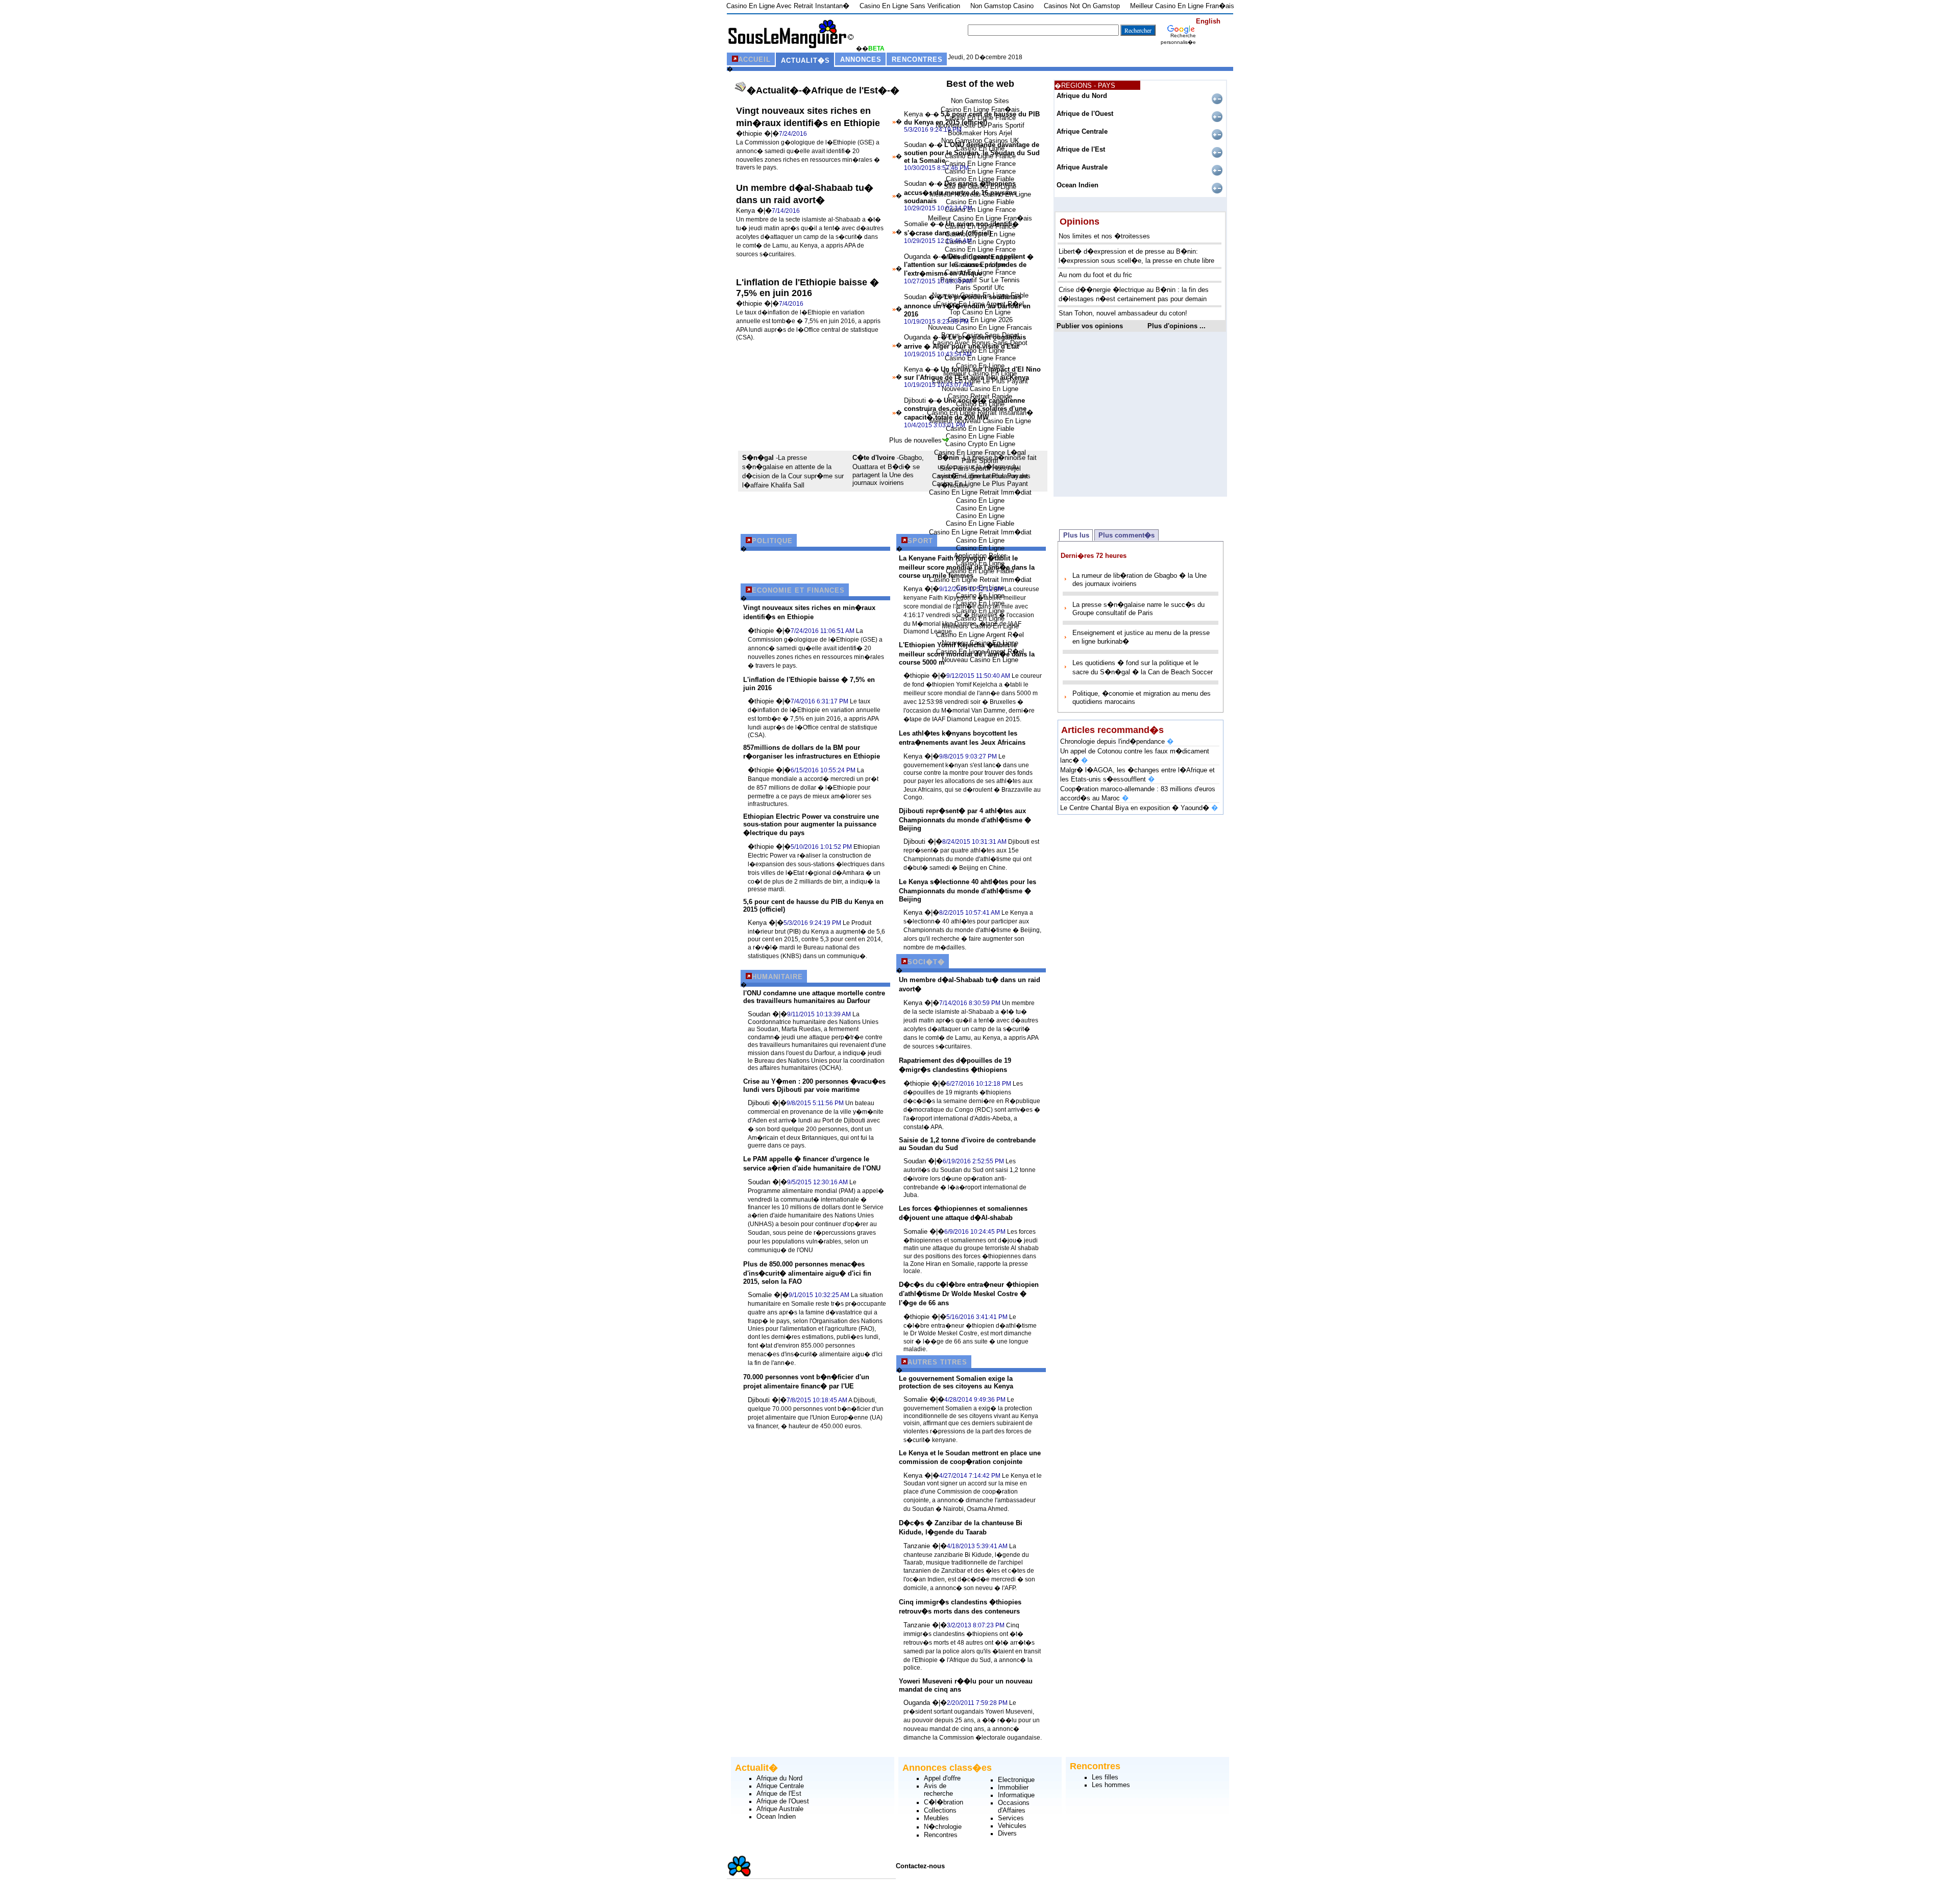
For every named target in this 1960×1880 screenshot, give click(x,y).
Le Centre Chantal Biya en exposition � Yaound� (1139, 808)
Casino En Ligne (980, 500)
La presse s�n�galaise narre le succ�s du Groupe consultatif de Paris (1138, 609)
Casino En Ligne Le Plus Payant (980, 484)
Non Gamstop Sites (980, 101)
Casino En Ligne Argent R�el (980, 635)
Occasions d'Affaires (1014, 1806)
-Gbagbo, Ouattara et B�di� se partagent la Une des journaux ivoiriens (888, 470)
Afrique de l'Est (1081, 149)
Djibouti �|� (767, 1103)
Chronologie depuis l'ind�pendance (1117, 741)
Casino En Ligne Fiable (980, 202)
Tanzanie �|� (925, 1546)
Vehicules (1012, 1826)
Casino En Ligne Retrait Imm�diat (980, 492)
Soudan (916, 145)
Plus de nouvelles (915, 440)
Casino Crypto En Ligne (980, 444)
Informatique (1016, 1795)
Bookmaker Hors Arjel (980, 133)
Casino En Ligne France (980, 164)
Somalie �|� (768, 1295)
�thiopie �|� (757, 133)
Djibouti (916, 400)
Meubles (936, 1818)
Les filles (1105, 1777)
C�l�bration (944, 1802)
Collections (940, 1810)
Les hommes (1111, 1785)
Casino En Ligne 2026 (980, 320)
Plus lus (1076, 535)
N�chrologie (943, 1827)
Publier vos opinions (1090, 326)
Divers (1007, 1833)
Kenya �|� (754, 211)
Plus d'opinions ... (1177, 326)
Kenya (914, 114)
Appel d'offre (942, 1778)
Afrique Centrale (1082, 131)
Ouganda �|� (925, 1703)
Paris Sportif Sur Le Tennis (980, 280)
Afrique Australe (1082, 167)
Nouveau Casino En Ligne (980, 389)
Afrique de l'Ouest (1085, 114)
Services (1011, 1818)
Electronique (1016, 1780)
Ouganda (918, 257)
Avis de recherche (938, 1790)
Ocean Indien (1077, 185)
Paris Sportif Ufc (980, 288)
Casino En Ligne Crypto (980, 242)
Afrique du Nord (1082, 96)
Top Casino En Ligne (980, 312)
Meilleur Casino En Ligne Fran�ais (980, 218)
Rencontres (941, 1835)
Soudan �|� (767, 1014)
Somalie (917, 224)
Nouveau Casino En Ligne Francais (980, 327)
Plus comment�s (1126, 535)
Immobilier (1013, 1787)
